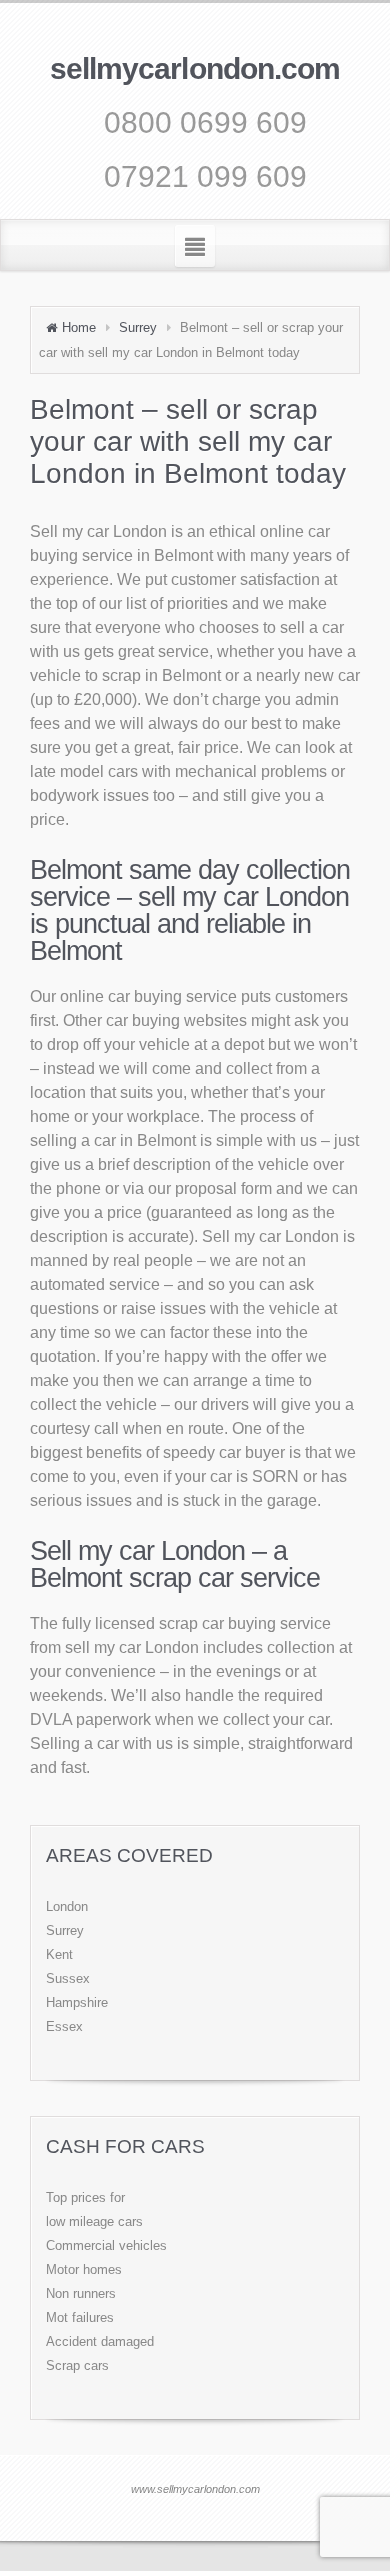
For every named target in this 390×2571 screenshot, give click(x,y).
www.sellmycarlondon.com (195, 2489)
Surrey (138, 327)
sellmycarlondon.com (195, 68)
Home (79, 327)
